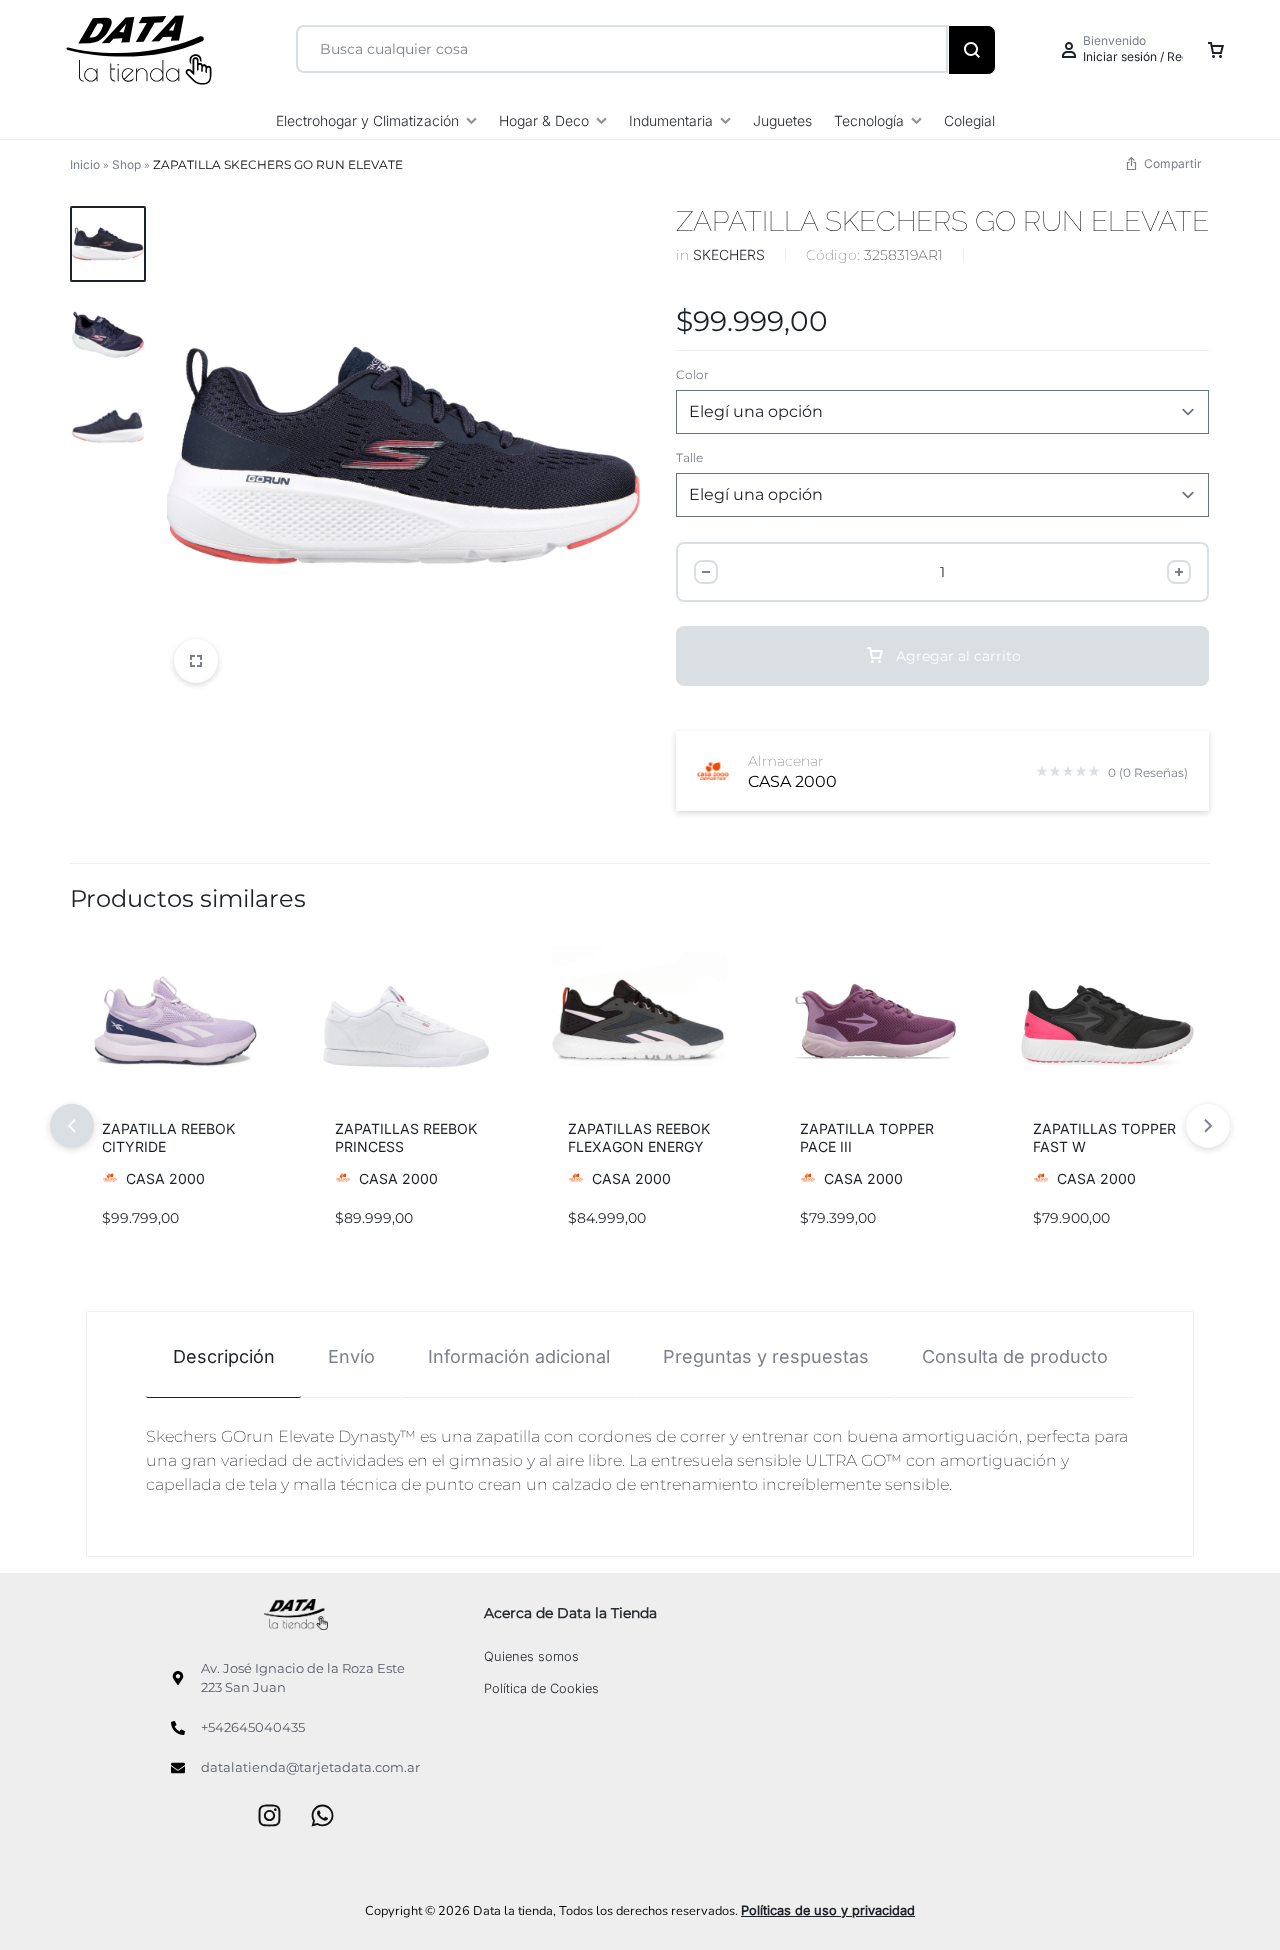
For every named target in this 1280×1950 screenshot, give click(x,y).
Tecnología (869, 120)
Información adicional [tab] (519, 1356)
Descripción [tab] (224, 1356)
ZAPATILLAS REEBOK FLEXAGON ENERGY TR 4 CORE (639, 1146)
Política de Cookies (541, 1688)
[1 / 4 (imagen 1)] (174, 1025)
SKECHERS (729, 254)
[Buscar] (972, 50)
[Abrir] (196, 661)
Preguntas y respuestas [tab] (766, 1356)
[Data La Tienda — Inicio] (296, 1614)
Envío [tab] (351, 1356)
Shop (126, 164)
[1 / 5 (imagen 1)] (1105, 1025)
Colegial (969, 120)
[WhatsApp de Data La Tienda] (322, 1817)
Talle (689, 457)
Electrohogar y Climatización (367, 120)
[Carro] (1216, 50)
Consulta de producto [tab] (1015, 1356)
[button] (102, 1025)
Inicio (85, 164)
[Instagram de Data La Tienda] (269, 1817)
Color (692, 374)
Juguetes (782, 120)
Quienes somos (531, 1656)
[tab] (223, 1355)
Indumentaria (671, 120)
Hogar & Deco (544, 120)
